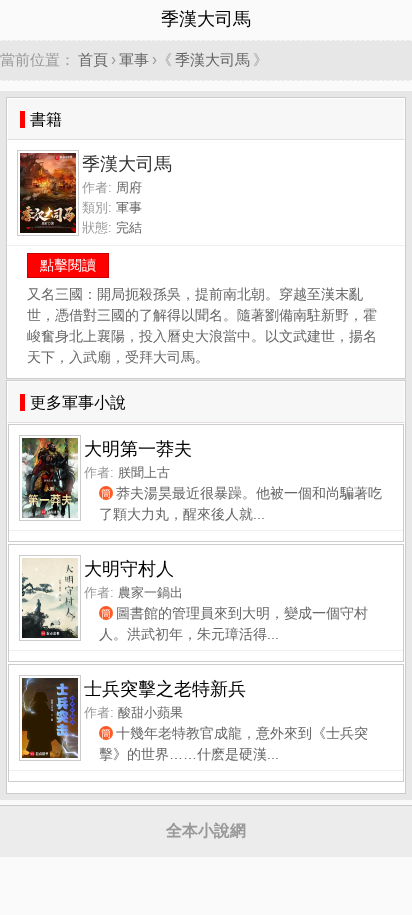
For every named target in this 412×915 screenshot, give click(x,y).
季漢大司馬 (212, 59)
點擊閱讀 (68, 265)
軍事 (134, 59)
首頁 (93, 59)
